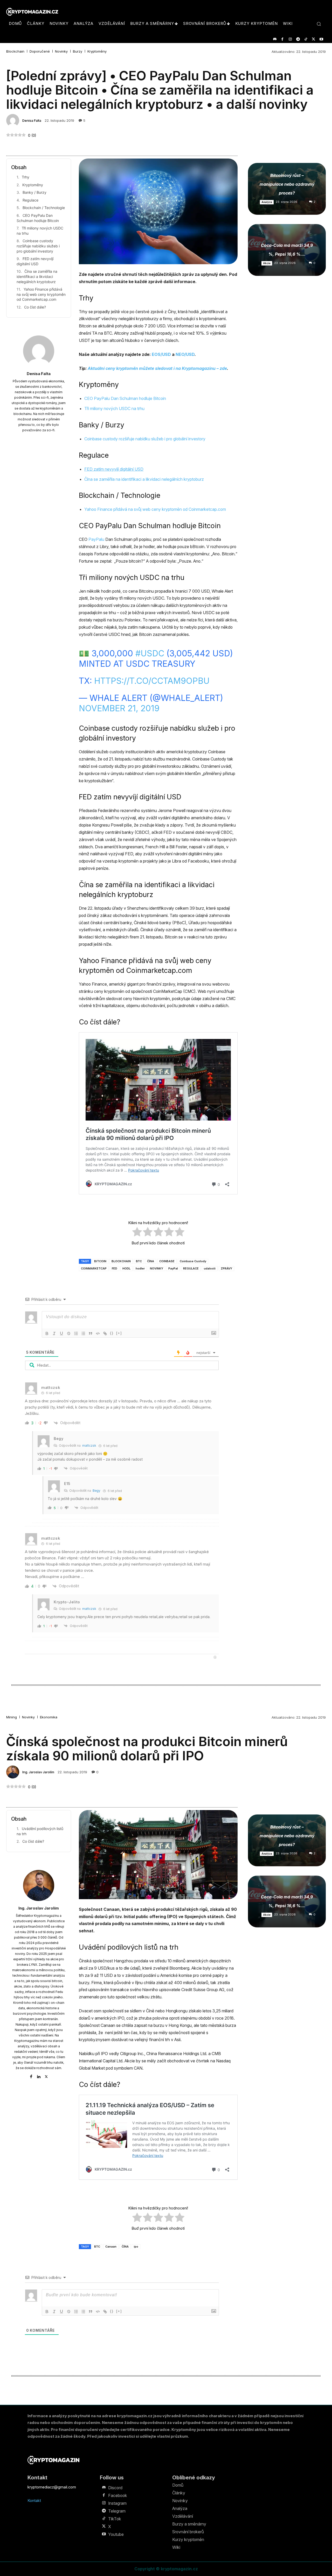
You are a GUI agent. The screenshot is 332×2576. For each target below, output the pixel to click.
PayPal (173, 1268)
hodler (140, 1268)
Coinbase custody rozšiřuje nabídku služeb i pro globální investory (38, 246)
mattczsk (89, 1445)
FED (115, 1268)
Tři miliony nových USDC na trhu (40, 231)
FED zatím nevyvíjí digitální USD (35, 261)
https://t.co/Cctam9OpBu (152, 681)
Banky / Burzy (34, 192)
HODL (126, 1268)
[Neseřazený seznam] (83, 1333)
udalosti (210, 1268)
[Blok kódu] (98, 1333)
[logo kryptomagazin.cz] (32, 12)
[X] (313, 39)
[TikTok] (306, 39)
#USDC (150, 653)
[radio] (137, 1233)
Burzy (78, 51)
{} (112, 1333)
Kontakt (34, 2500)
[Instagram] (290, 39)
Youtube (116, 2534)
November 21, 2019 (119, 708)
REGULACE (191, 1268)
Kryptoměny (97, 51)
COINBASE (167, 1261)
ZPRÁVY (226, 1268)
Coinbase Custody (193, 1261)
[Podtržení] (61, 1333)
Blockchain (15, 51)
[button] (319, 24)
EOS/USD (161, 354)
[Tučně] (47, 1333)
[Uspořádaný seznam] (76, 1333)
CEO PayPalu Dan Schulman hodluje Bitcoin (38, 218)
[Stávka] (69, 1333)
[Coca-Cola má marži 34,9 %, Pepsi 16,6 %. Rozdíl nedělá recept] (287, 250)
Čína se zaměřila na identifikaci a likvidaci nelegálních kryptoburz (37, 276)
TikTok (115, 2519)
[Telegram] (298, 39)
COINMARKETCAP (94, 1268)
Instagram (117, 2503)
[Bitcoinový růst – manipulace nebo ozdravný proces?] (287, 189)
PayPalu (96, 539)
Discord (115, 2488)
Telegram (117, 2511)
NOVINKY (157, 1268)
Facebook (118, 2495)
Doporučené (40, 51)
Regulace (30, 200)
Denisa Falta (32, 121)
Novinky (61, 51)
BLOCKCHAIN (121, 1261)
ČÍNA (151, 1261)
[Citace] (91, 1333)
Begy (96, 1491)
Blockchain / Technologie (44, 208)
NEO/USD (185, 354)
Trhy (26, 177)
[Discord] (275, 39)
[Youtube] (321, 39)
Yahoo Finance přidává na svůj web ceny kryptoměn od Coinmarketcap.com (41, 294)
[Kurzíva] (54, 1333)
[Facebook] (282, 39)
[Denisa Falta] (13, 120)
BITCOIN (100, 1261)
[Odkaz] (105, 1333)
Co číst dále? (35, 307)
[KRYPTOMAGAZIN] (53, 2460)
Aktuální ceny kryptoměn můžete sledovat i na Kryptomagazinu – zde (157, 368)
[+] (119, 1333)
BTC (139, 1261)
